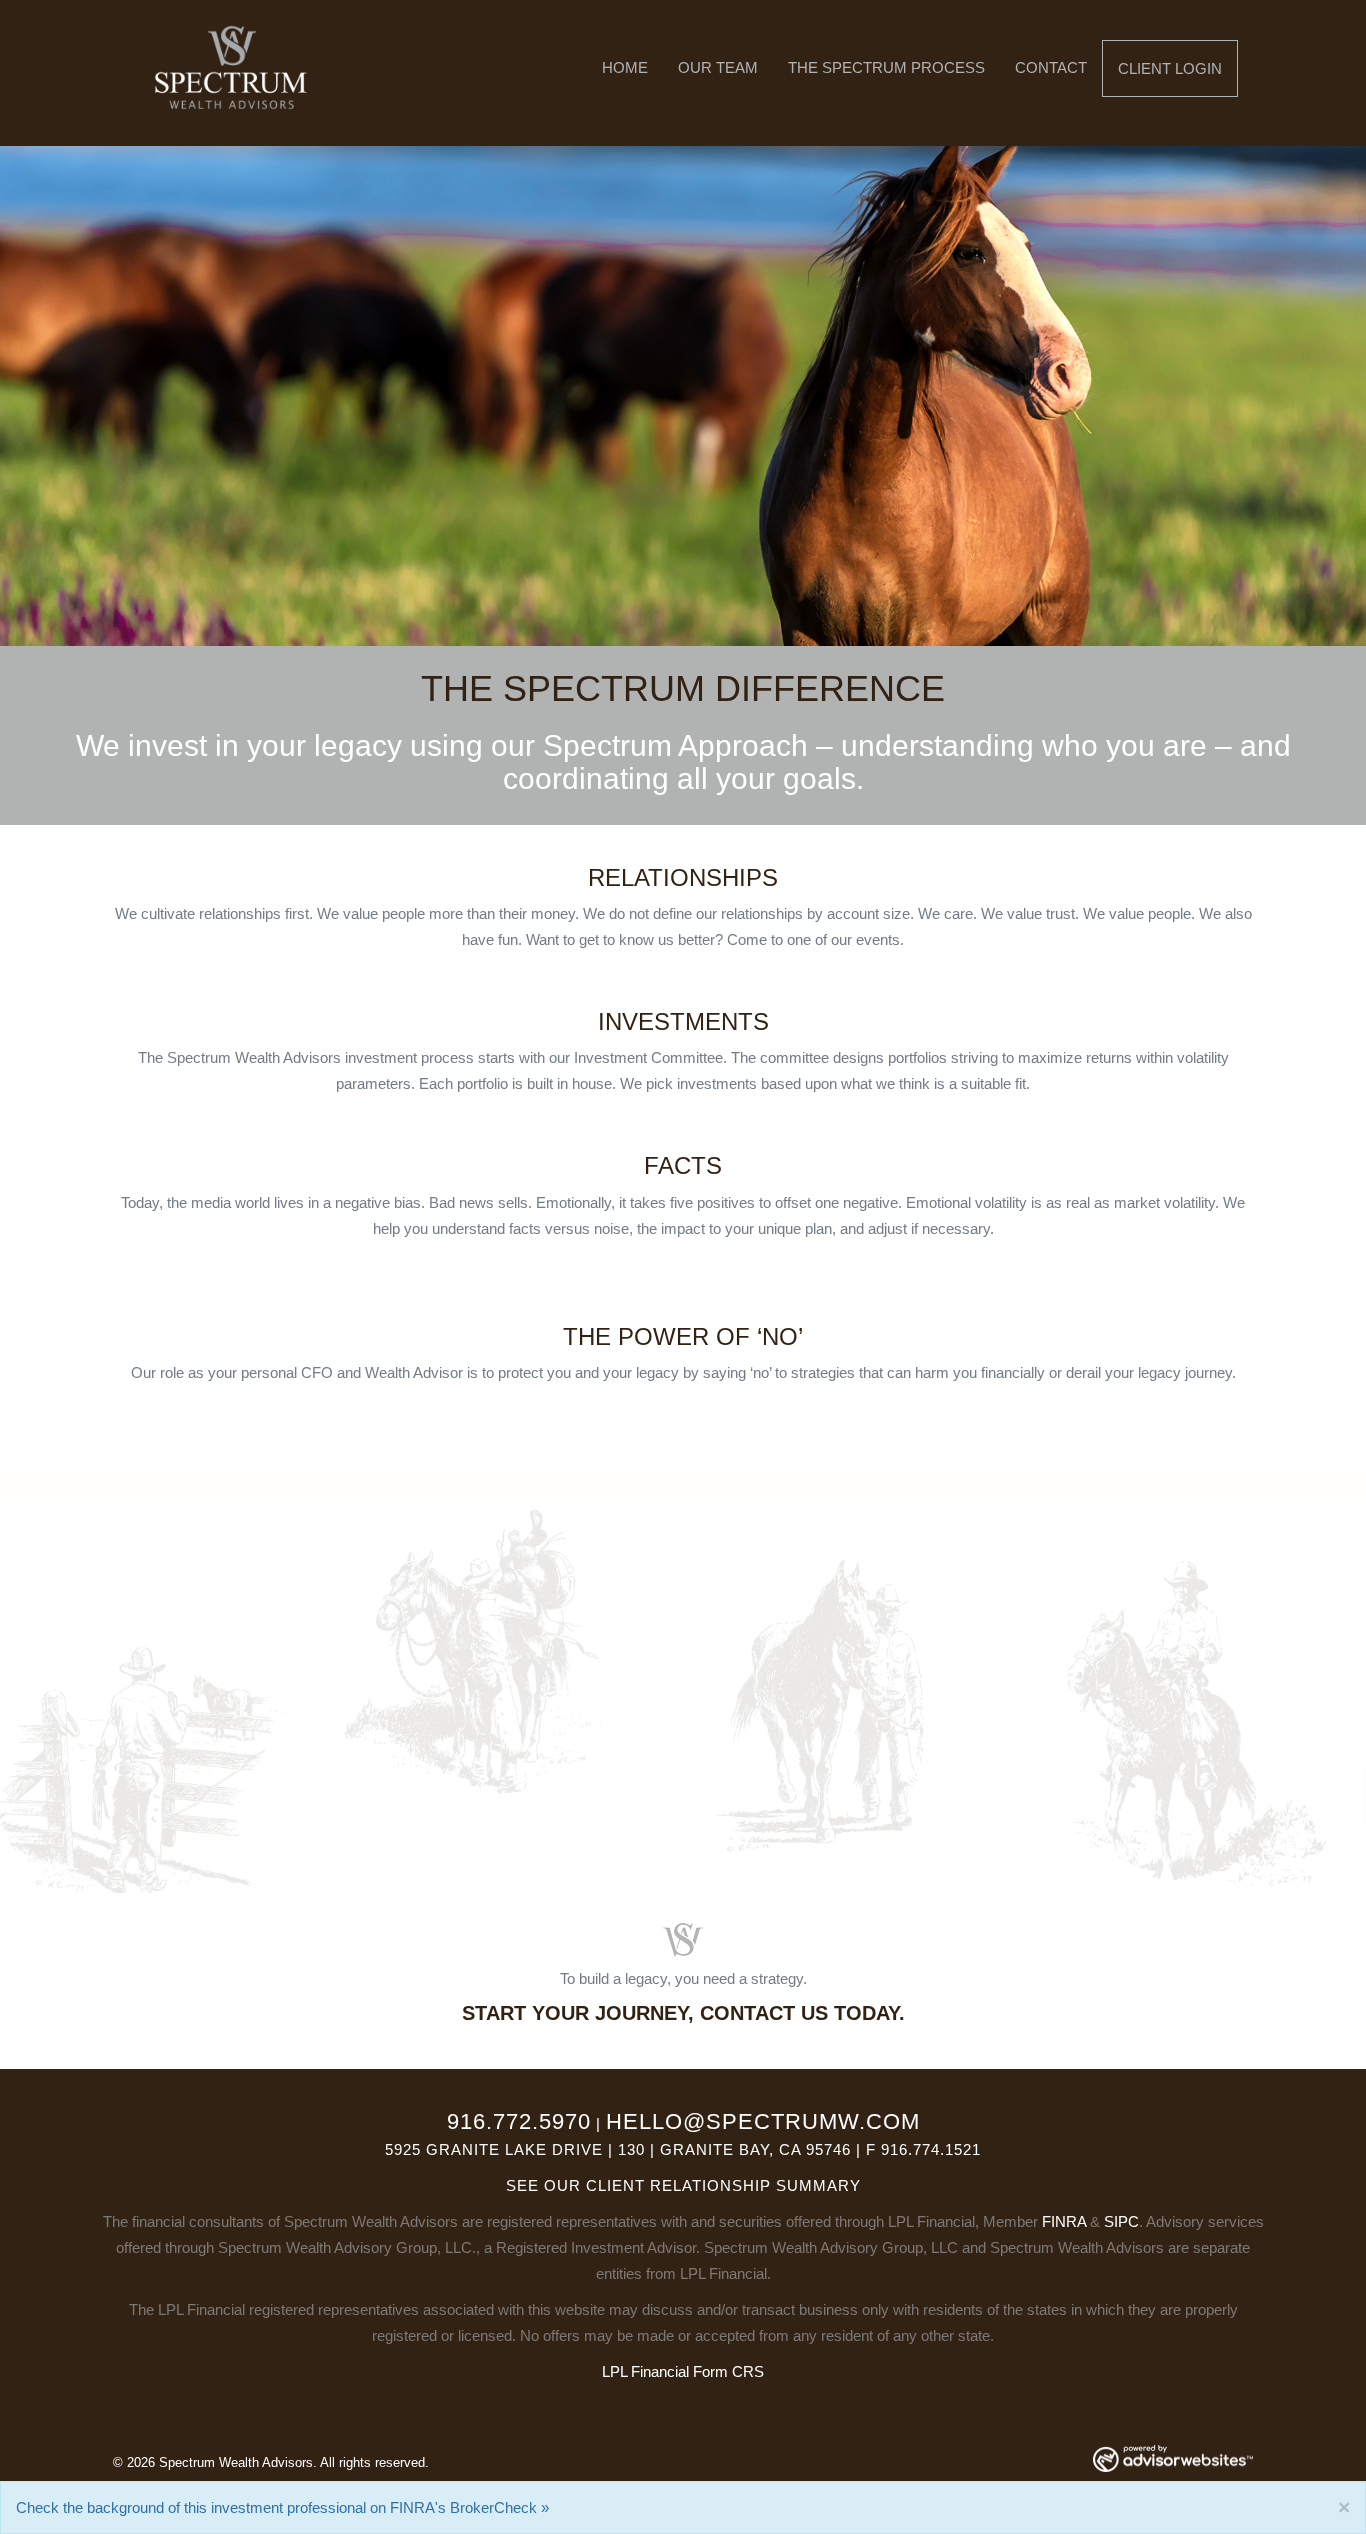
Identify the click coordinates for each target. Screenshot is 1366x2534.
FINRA (1064, 2221)
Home (625, 67)
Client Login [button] (1170, 68)
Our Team (718, 67)
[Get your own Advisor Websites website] (1173, 2458)
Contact (1051, 67)
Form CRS (728, 2371)
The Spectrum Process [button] (886, 67)
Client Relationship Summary (723, 2185)
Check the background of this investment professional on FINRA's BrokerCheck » (282, 2507)
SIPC (1121, 2221)
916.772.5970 (519, 2121)
